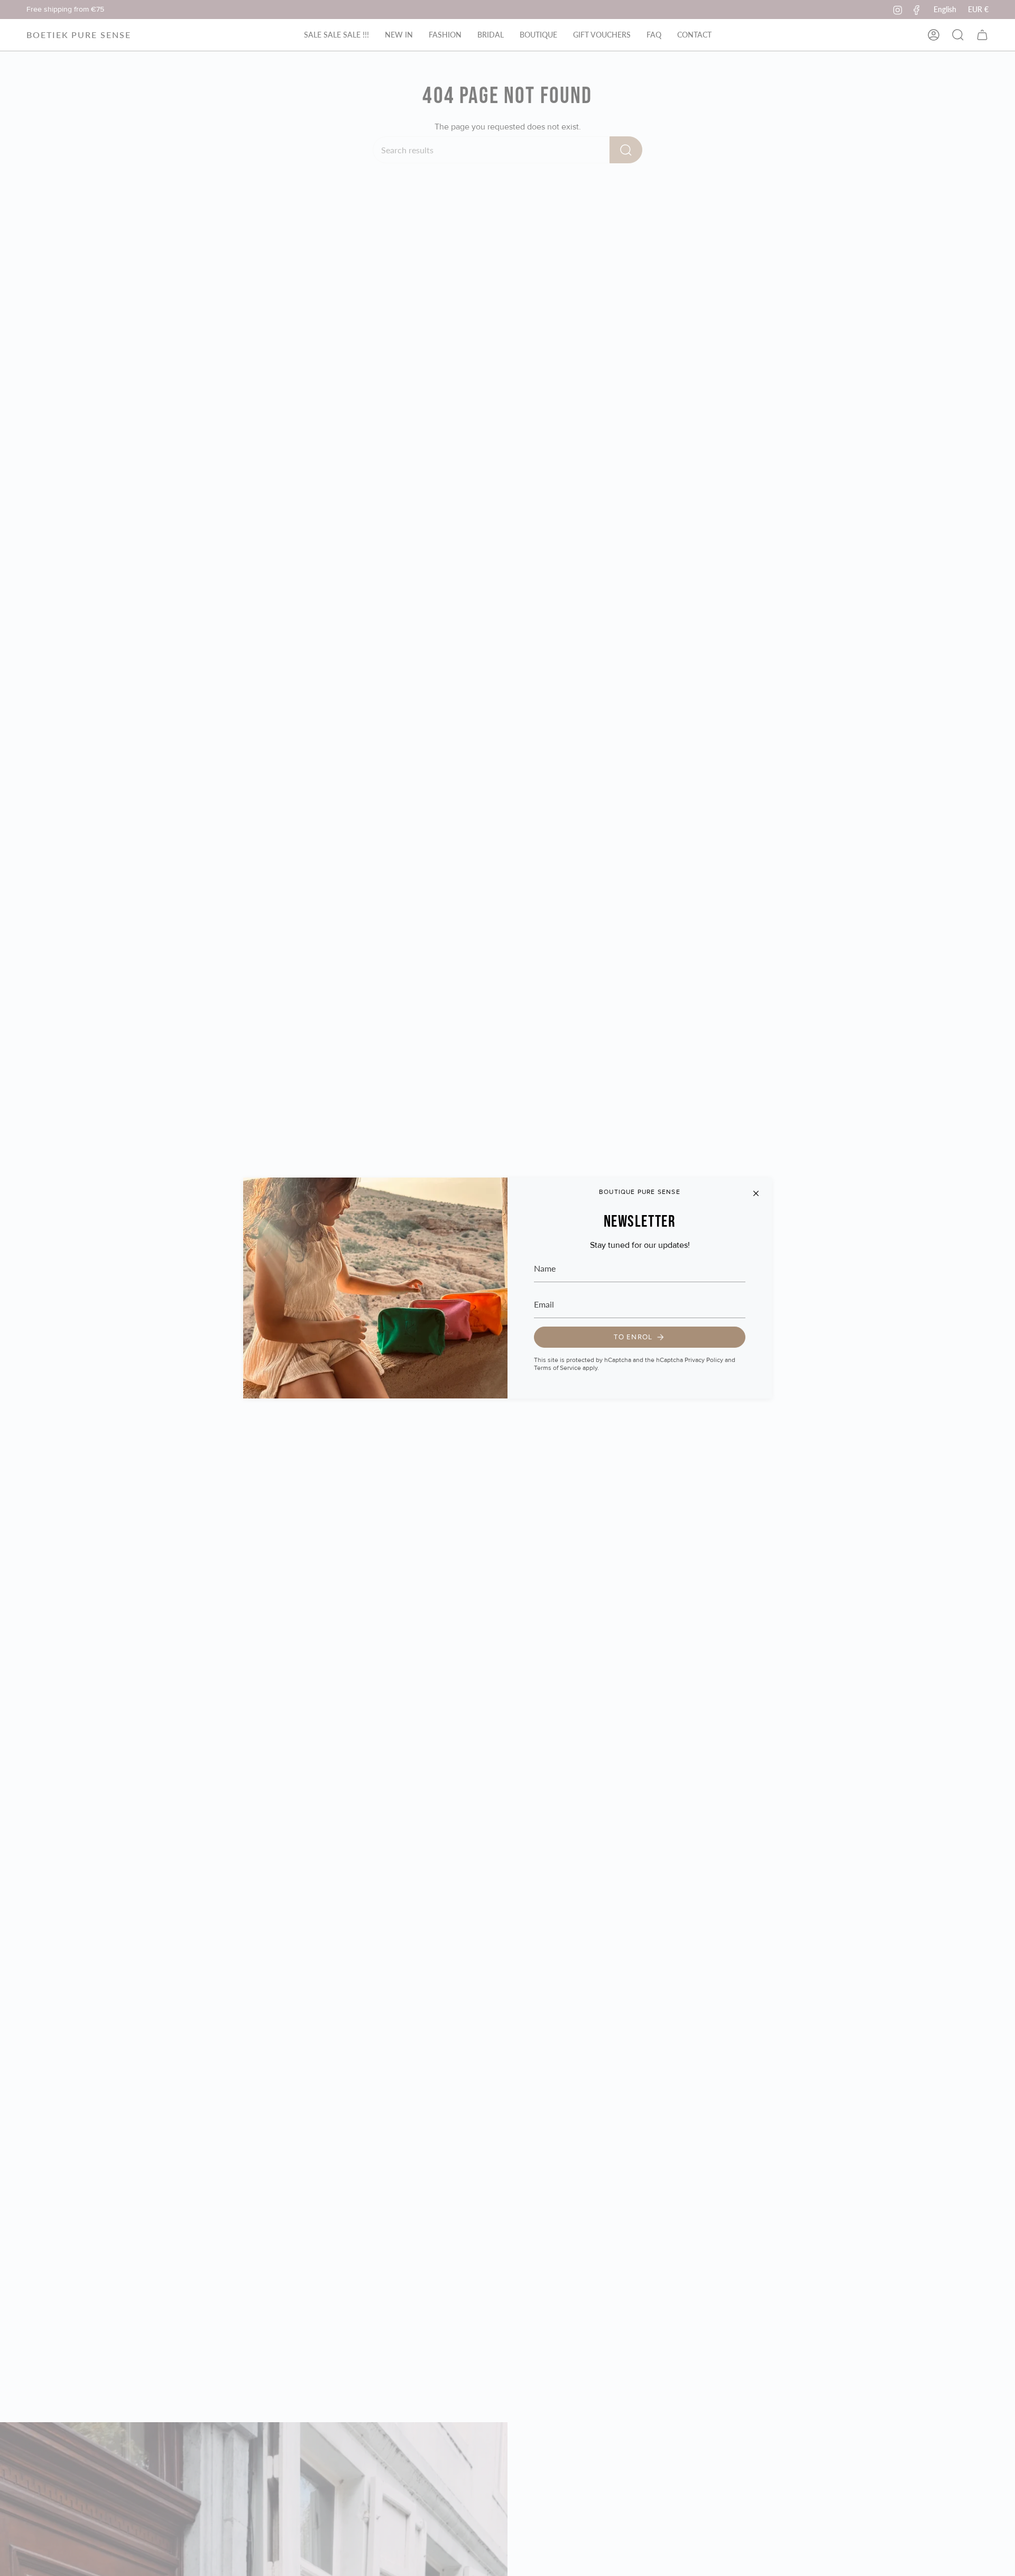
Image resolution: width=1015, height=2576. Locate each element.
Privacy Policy (704, 1360)
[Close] (756, 1193)
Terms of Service (557, 1368)
